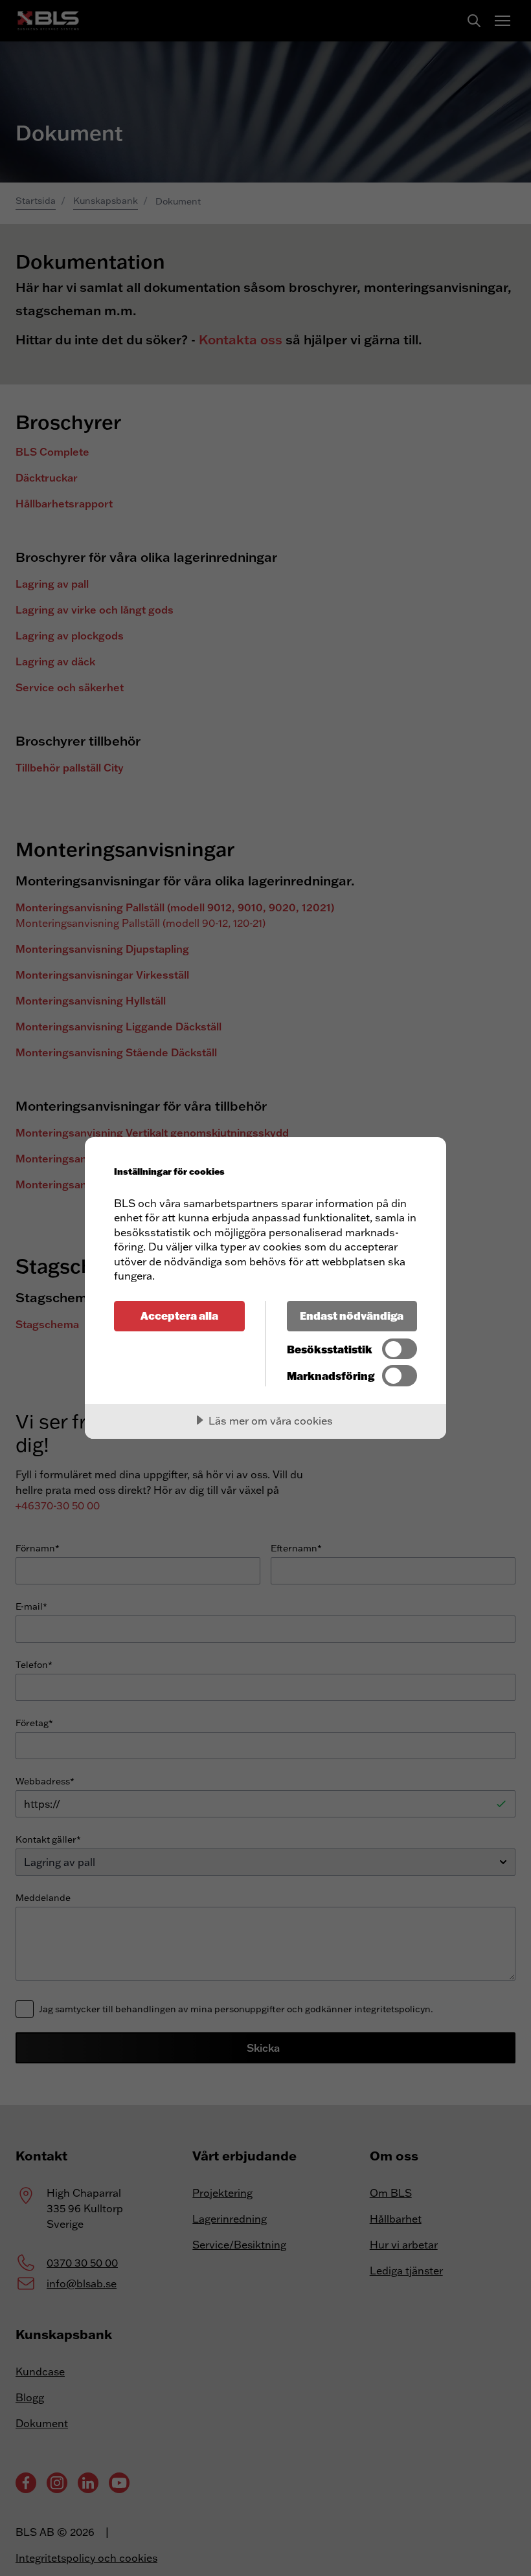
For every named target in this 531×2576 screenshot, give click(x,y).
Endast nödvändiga (352, 1316)
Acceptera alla (179, 1316)
